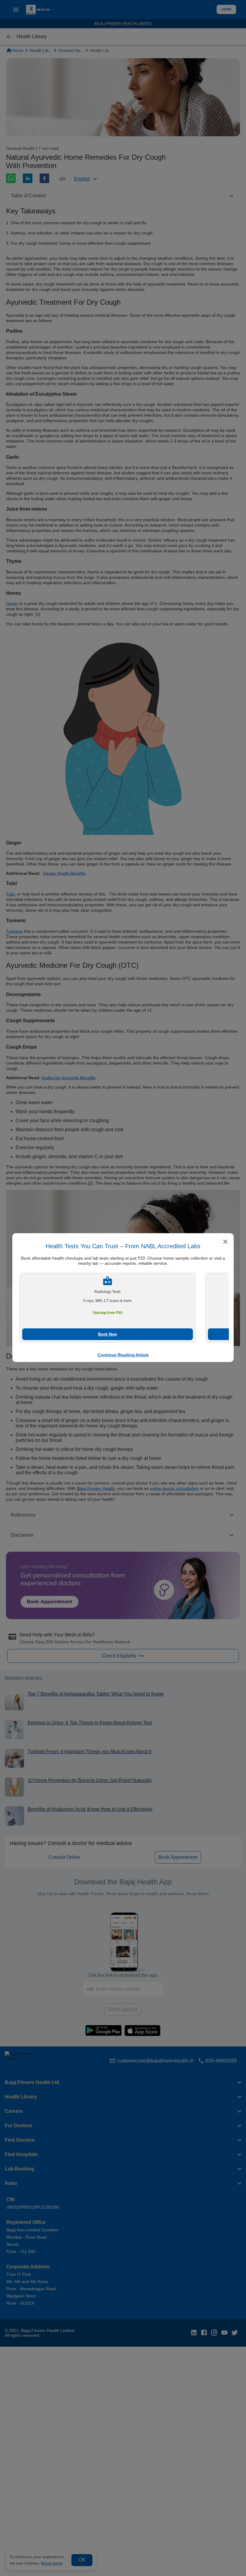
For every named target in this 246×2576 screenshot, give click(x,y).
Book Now (108, 1334)
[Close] (225, 1242)
